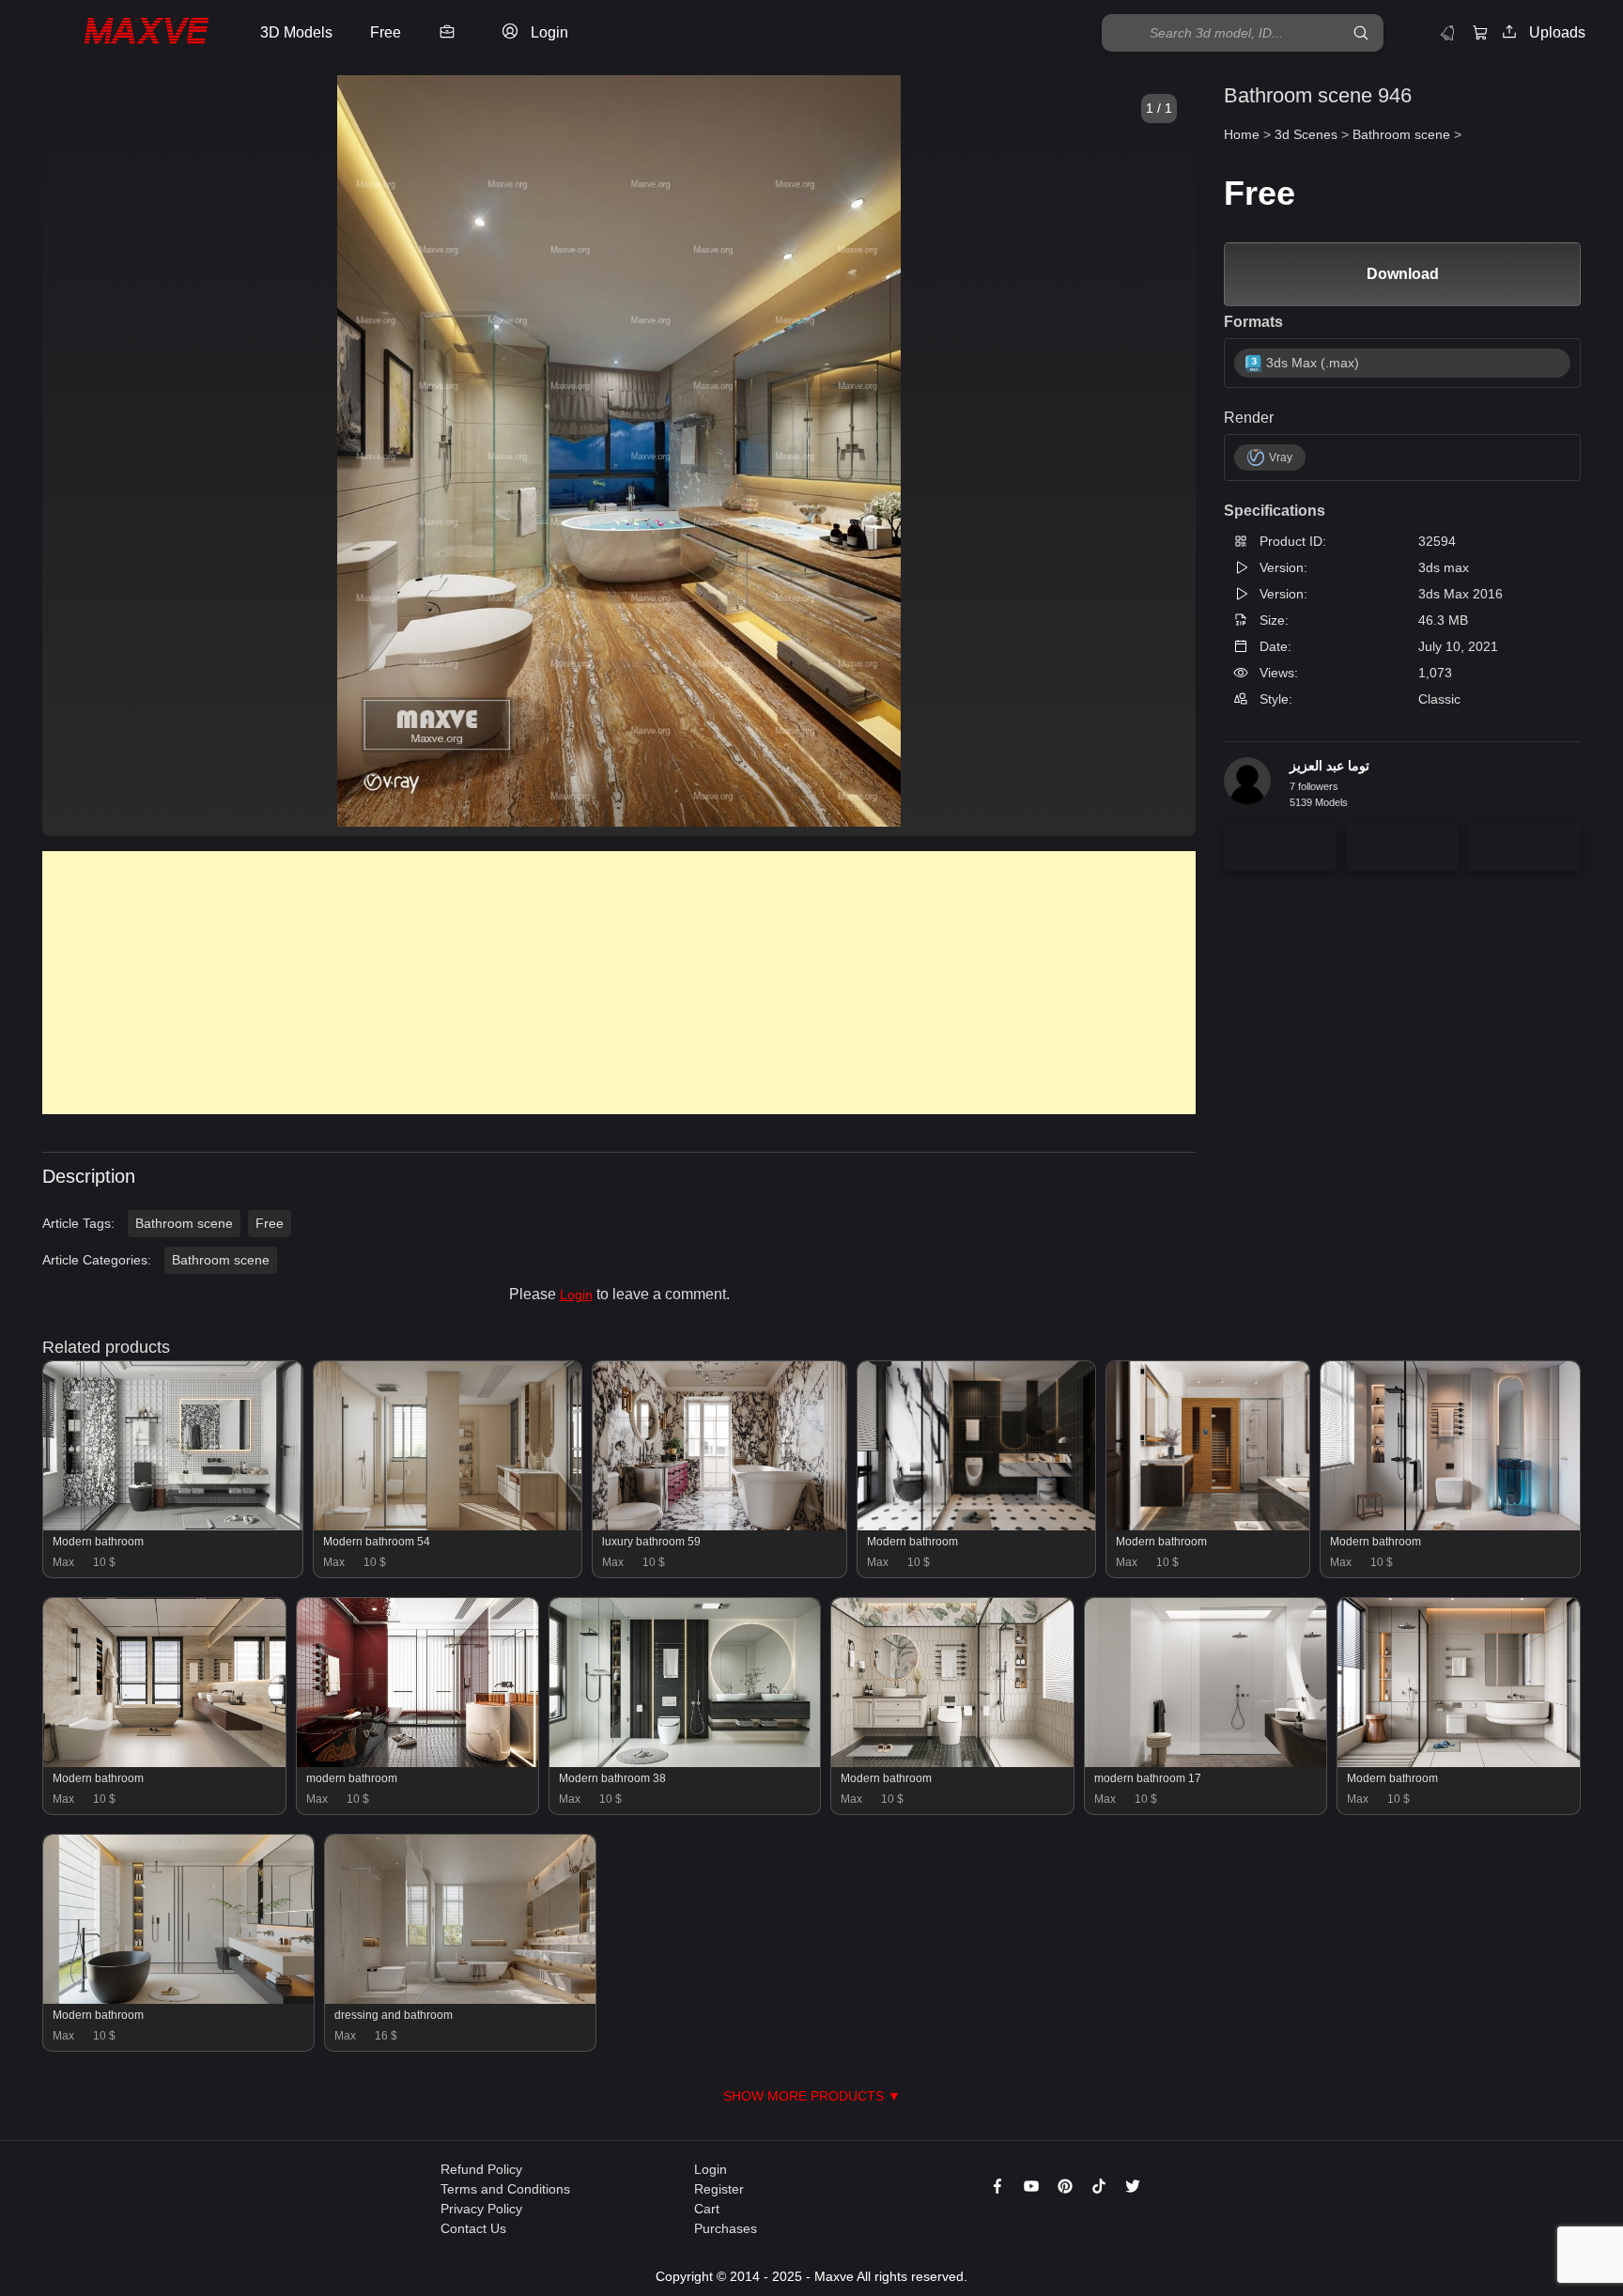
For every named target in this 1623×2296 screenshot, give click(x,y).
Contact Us (473, 2228)
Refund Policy (481, 2169)
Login (576, 1295)
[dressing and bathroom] (460, 1999)
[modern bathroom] (418, 1762)
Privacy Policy (481, 2209)
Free (270, 1223)
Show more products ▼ (812, 2096)
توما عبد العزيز (1329, 766)
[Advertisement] (606, 983)
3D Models (296, 32)
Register (719, 2189)
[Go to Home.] (125, 33)
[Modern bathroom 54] (448, 1526)
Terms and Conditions (505, 2189)
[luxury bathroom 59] (720, 1526)
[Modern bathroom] (173, 1526)
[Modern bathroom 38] (685, 1762)
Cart (707, 2209)
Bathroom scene (184, 1223)
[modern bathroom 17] (1206, 1762)
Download (1403, 274)
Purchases (726, 2228)
